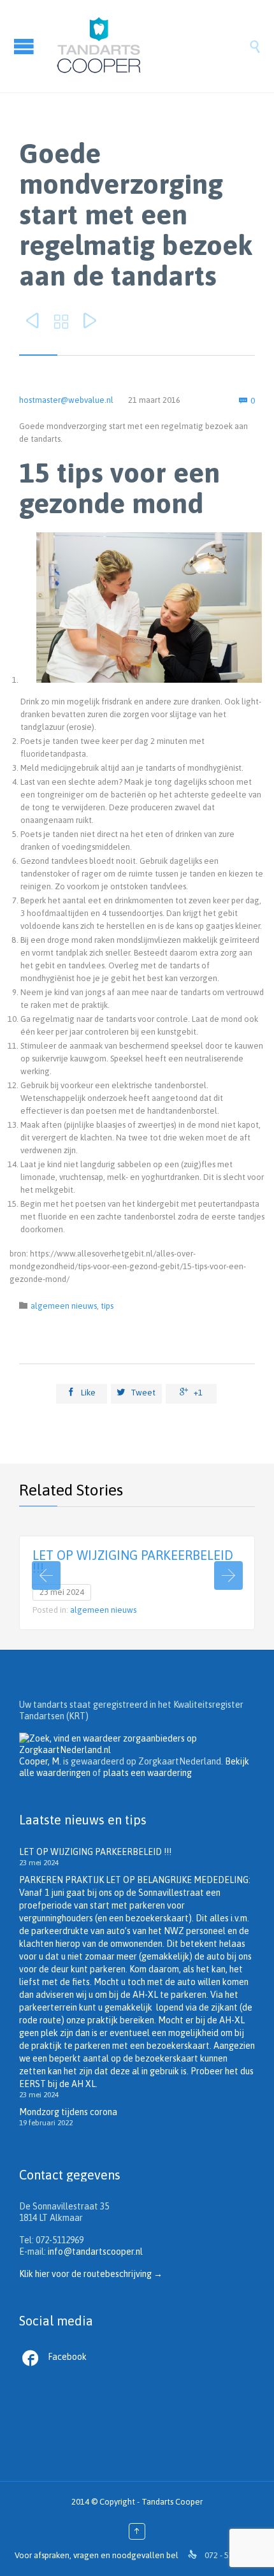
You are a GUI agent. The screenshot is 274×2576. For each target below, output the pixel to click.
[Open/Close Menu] (25, 46)
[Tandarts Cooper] (150, 46)
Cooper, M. (40, 1761)
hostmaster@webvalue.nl (66, 400)
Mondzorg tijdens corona (68, 2112)
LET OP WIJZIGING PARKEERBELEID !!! (133, 1561)
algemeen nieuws (64, 1306)
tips (107, 1306)
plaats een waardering (148, 1773)
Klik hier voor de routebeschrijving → (91, 2274)
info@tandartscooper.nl (95, 2252)
